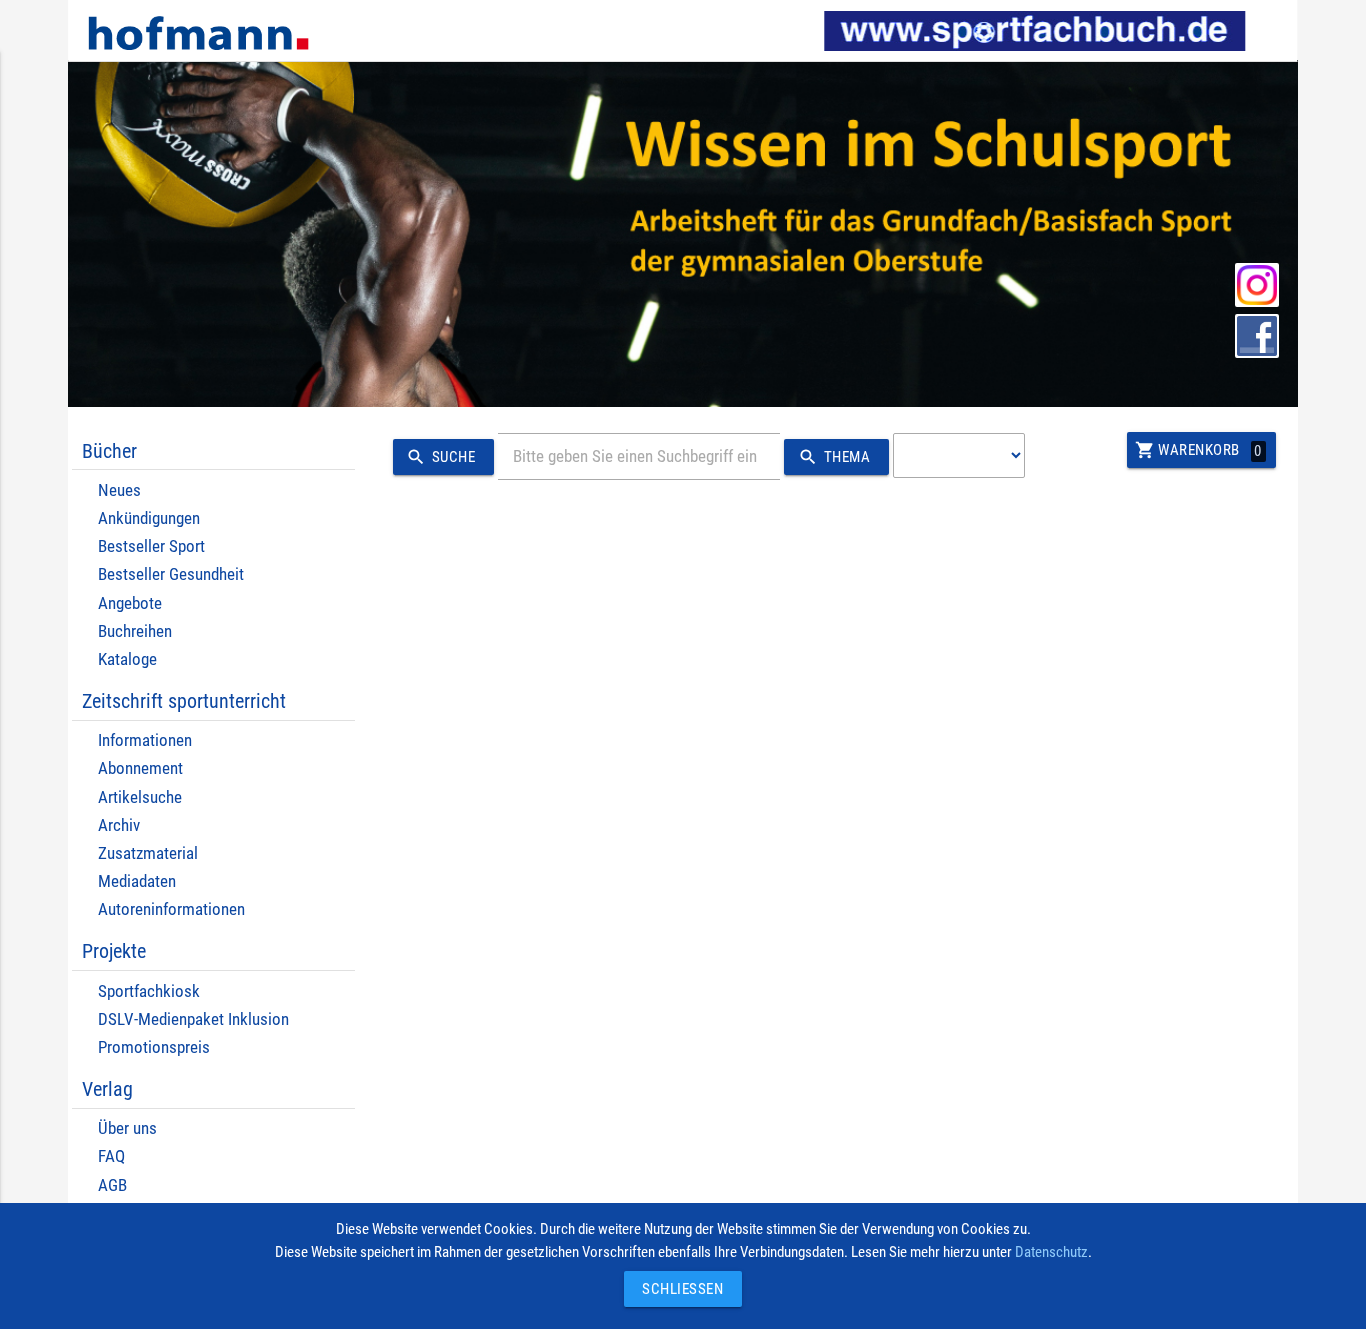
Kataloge (127, 659)
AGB (112, 1185)
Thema (834, 457)
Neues (119, 490)
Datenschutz (1051, 1252)
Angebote (130, 603)
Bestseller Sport (151, 546)
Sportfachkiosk (149, 991)
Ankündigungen (149, 518)
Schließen (678, 1289)
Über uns (127, 1128)
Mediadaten (137, 881)
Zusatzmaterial (148, 853)
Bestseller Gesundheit (171, 574)
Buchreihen (135, 631)
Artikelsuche (140, 797)
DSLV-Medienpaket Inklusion (193, 1019)
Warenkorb (1198, 450)
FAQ (111, 1156)
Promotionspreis (154, 1047)
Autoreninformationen (171, 909)
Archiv (119, 825)
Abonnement (140, 768)
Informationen (145, 740)
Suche (440, 457)
